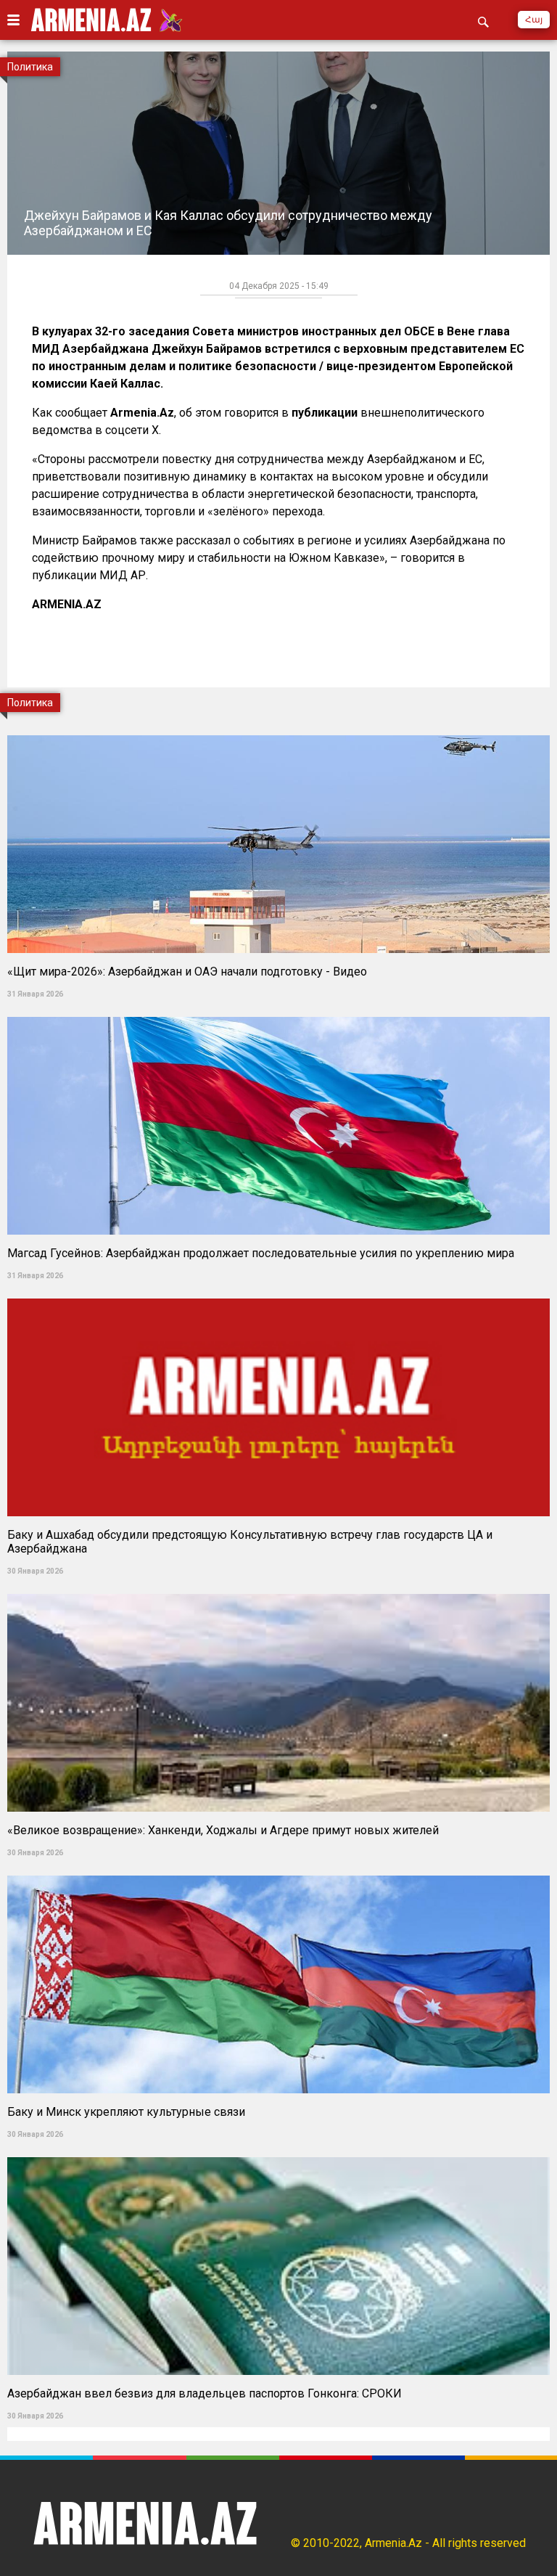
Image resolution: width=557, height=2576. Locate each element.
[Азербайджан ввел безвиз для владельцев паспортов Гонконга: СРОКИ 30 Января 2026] (278, 2152)
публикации (326, 413)
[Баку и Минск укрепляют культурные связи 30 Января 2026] (278, 1871)
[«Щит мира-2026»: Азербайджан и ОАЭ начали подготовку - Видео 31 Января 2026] (278, 731)
